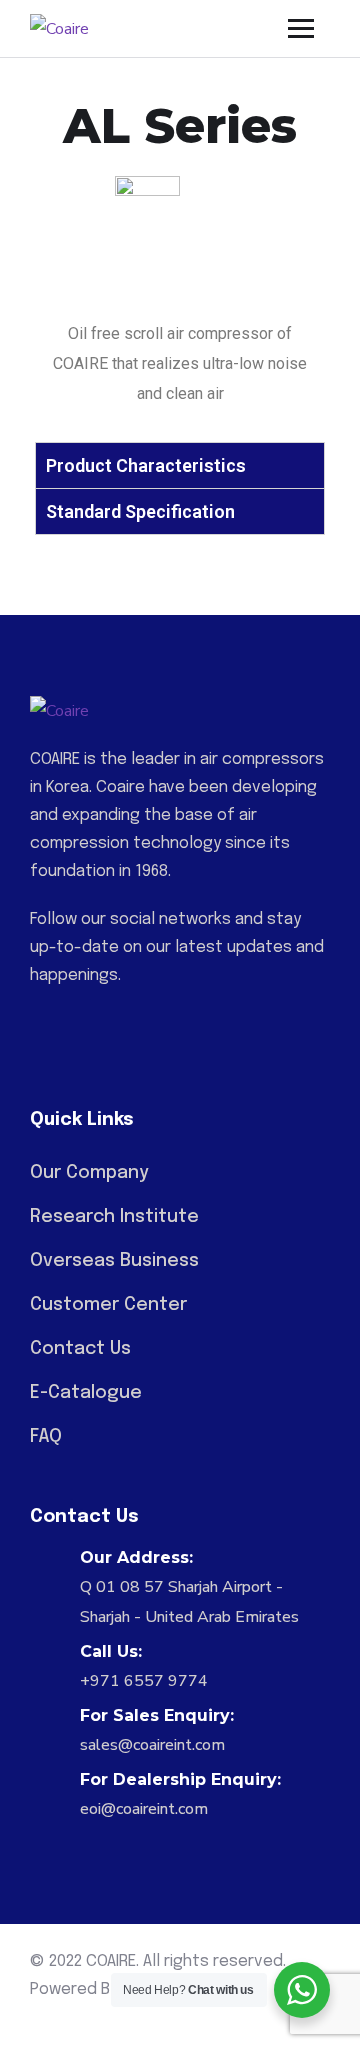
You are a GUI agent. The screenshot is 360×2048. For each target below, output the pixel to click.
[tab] (180, 465)
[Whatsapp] (88, 1021)
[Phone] (135, 1021)
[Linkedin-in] (41, 1021)
